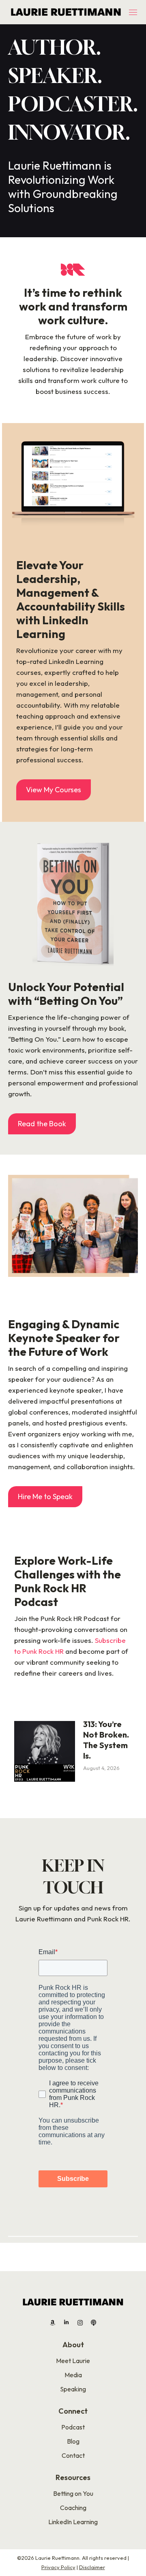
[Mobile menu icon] (133, 12)
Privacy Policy (58, 2567)
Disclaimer (92, 2567)
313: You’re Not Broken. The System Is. (106, 1740)
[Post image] (45, 1751)
